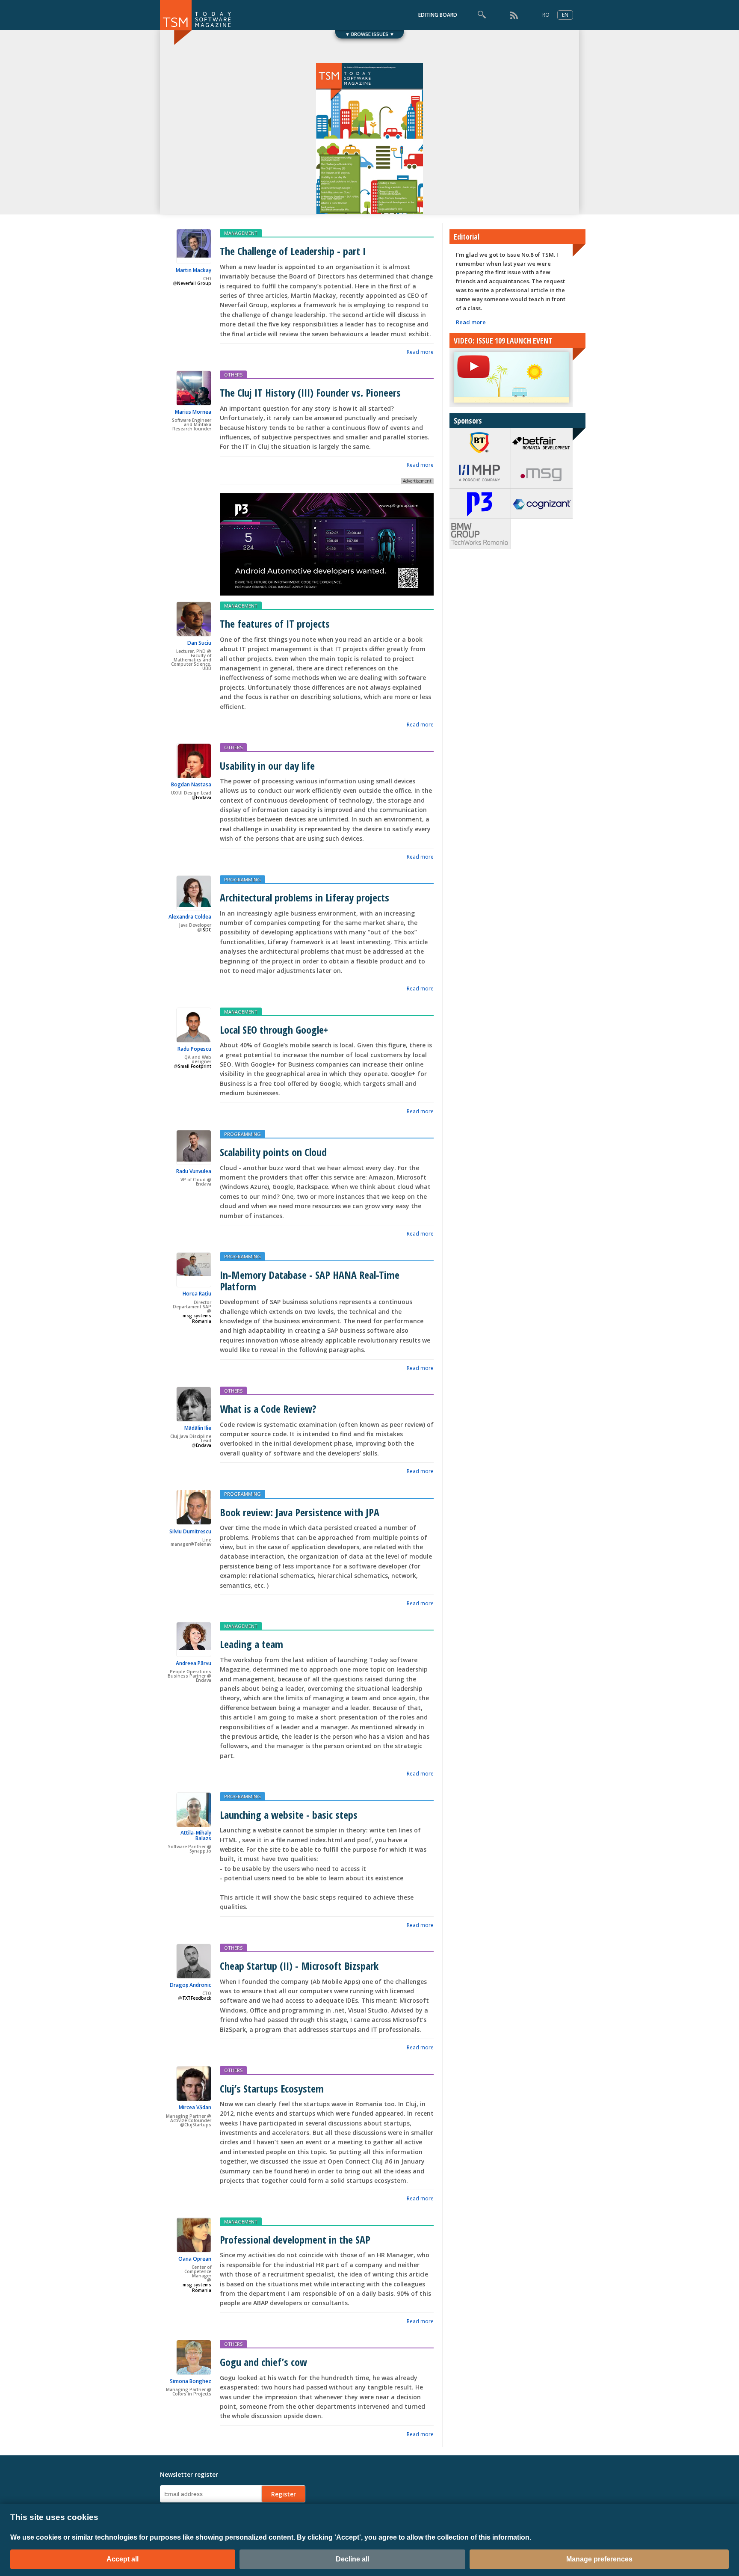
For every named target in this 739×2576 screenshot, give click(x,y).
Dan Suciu (199, 643)
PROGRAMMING (242, 879)
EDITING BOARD (438, 15)
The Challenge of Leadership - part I (293, 251)
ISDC (206, 930)
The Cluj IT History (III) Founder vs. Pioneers (310, 393)
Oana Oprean (195, 2259)
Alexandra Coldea (190, 917)
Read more (420, 352)
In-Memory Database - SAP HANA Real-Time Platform (310, 1281)
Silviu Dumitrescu (190, 1531)
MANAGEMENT (241, 233)
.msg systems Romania (196, 1319)
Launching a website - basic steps (289, 1815)
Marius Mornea (193, 412)
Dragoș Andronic (191, 1985)
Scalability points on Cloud (273, 1152)
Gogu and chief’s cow (263, 2362)
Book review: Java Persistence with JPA (300, 1512)
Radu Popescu (194, 1049)
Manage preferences (599, 2559)
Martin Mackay (194, 270)
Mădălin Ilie (198, 1428)
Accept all (123, 2559)
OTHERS (233, 375)
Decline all (352, 2559)
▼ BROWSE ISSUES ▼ (370, 34)
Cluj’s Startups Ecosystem (272, 2088)
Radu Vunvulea (194, 1171)
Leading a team (251, 1644)
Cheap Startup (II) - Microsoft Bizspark (299, 1966)
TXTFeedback (197, 1998)
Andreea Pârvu (194, 1663)
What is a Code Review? (268, 1409)
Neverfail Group (194, 283)
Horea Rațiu (197, 1294)
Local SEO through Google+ (274, 1030)
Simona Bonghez (191, 2381)
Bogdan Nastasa (191, 784)
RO (546, 15)
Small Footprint (195, 1066)
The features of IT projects (275, 624)
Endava (204, 798)
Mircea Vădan (195, 2107)
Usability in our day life (267, 766)
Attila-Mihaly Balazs (196, 1835)
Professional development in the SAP (295, 2240)
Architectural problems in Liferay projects (304, 897)
